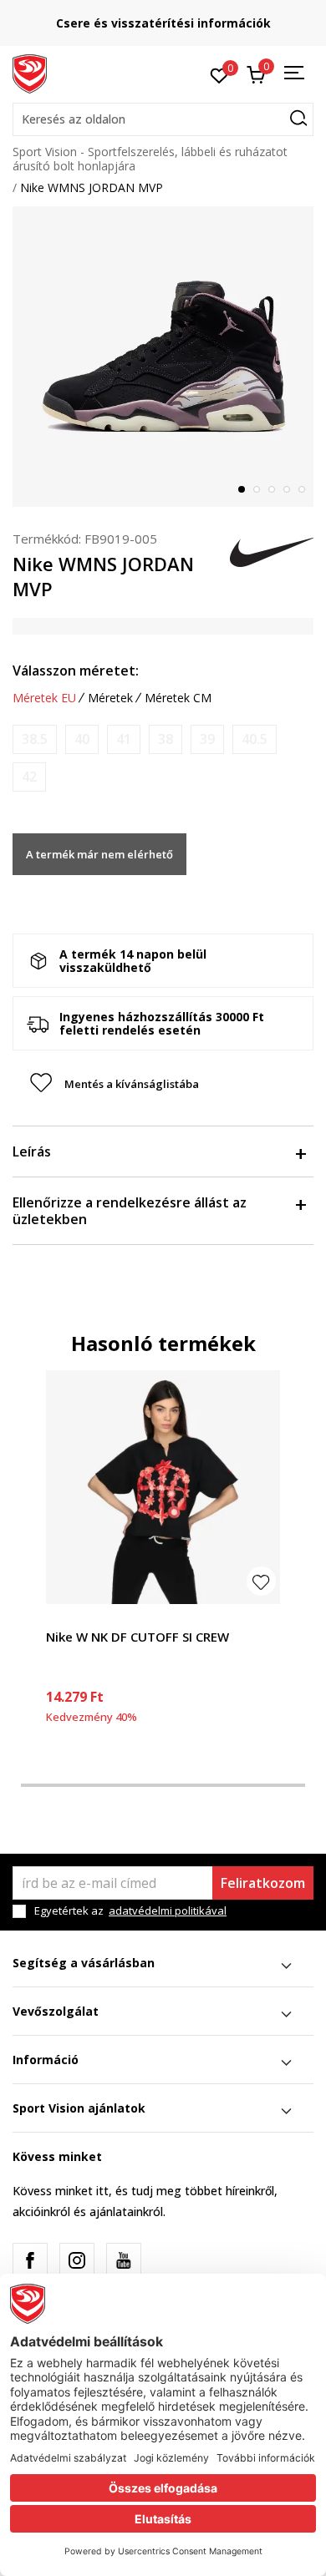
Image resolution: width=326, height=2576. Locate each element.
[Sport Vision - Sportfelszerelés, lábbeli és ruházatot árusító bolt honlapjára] (30, 73)
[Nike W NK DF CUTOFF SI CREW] (163, 1487)
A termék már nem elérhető (99, 854)
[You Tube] (124, 2260)
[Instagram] (77, 2260)
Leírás (32, 1151)
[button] (163, 119)
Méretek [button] (110, 698)
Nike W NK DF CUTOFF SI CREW (138, 1637)
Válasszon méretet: (76, 671)
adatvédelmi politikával (168, 1910)
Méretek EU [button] (44, 698)
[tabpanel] (163, 357)
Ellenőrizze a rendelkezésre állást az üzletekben (130, 1211)
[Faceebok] (30, 2260)
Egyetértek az (130, 1911)
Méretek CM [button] (178, 698)
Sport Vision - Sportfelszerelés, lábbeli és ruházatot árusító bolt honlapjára (150, 159)
